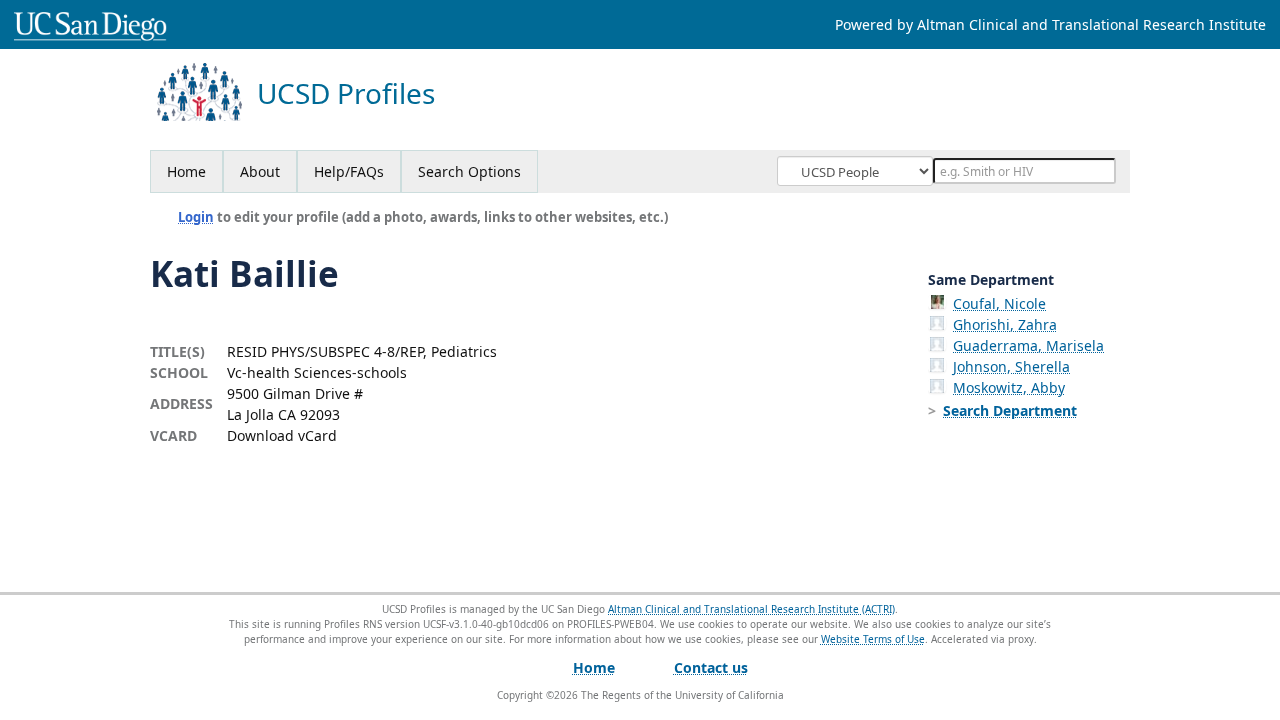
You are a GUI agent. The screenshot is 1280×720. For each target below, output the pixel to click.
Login (196, 217)
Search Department (1010, 410)
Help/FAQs (349, 171)
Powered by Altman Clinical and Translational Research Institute (1050, 24)
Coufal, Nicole (999, 303)
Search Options (469, 171)
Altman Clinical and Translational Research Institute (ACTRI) (751, 609)
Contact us (711, 667)
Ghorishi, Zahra (1005, 324)
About (260, 171)
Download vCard (282, 435)
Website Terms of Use (873, 639)
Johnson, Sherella (1011, 366)
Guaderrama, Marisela (1028, 345)
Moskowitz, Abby (1009, 387)
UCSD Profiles (346, 93)
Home (186, 171)
